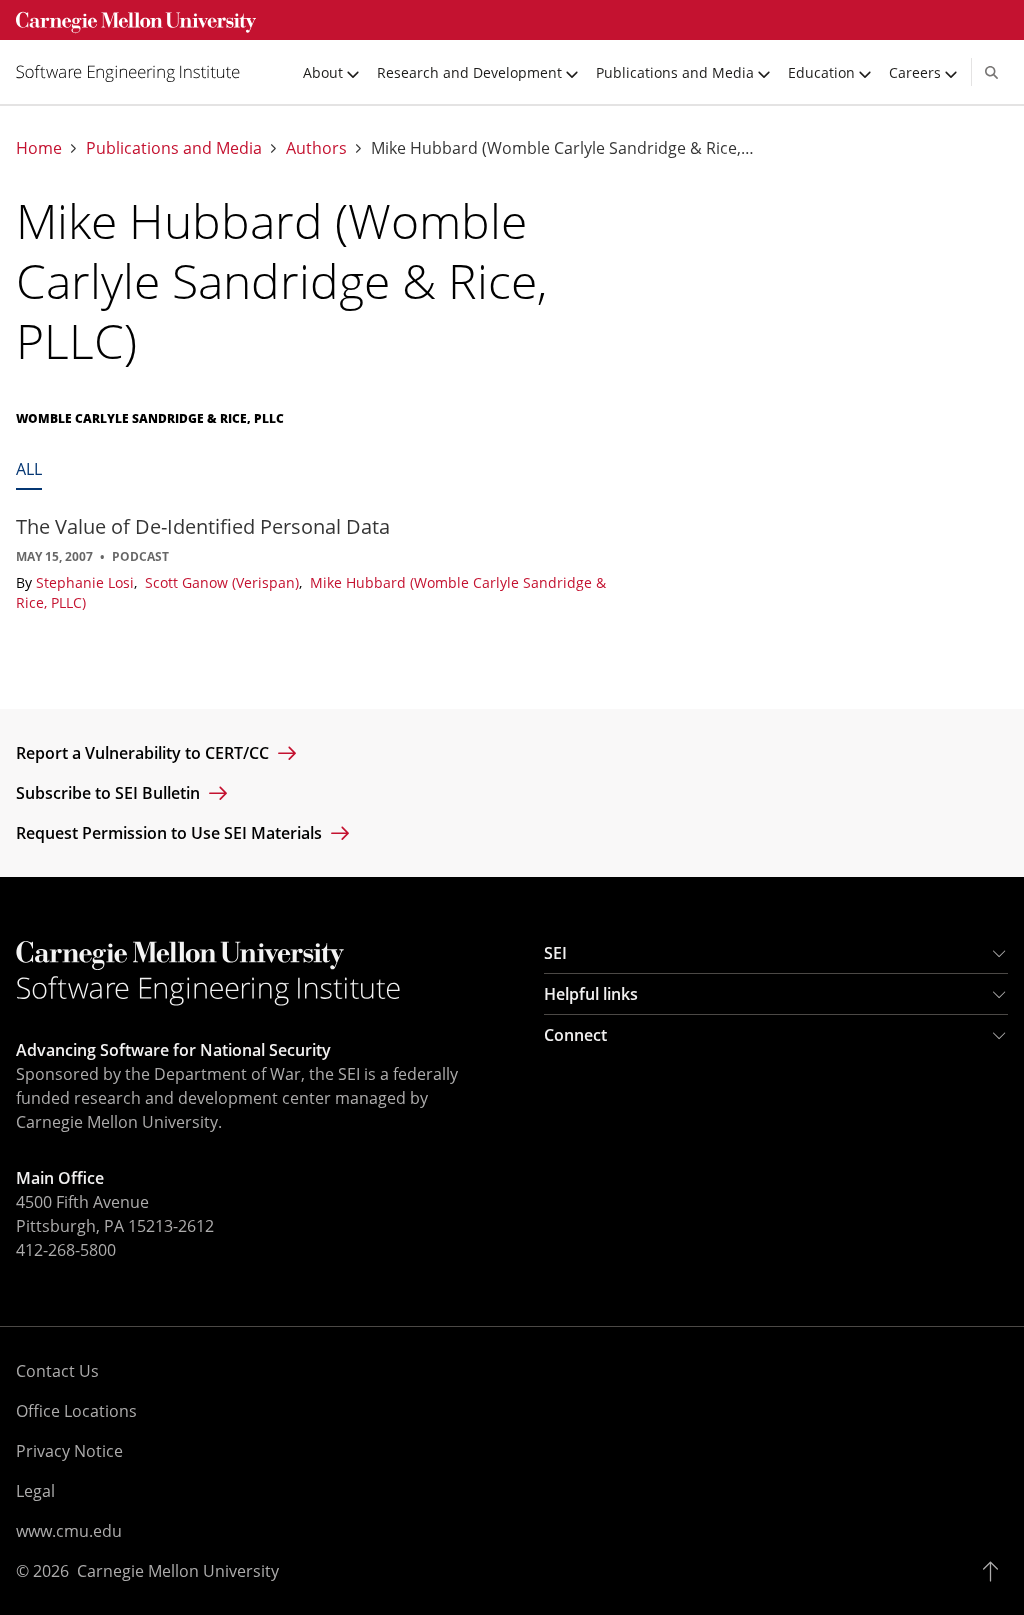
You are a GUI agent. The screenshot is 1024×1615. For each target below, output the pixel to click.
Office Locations (76, 1411)
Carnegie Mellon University (178, 1571)
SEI (555, 953)
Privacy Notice (69, 1451)
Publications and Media (174, 148)
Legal (35, 1491)
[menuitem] (136, 72)
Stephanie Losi (87, 582)
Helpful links (591, 994)
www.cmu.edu (69, 1531)
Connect (575, 1035)
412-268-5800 (66, 1250)
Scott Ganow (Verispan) (224, 582)
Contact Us (57, 1371)
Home (39, 148)
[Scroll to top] (995, 1571)
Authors (316, 148)
